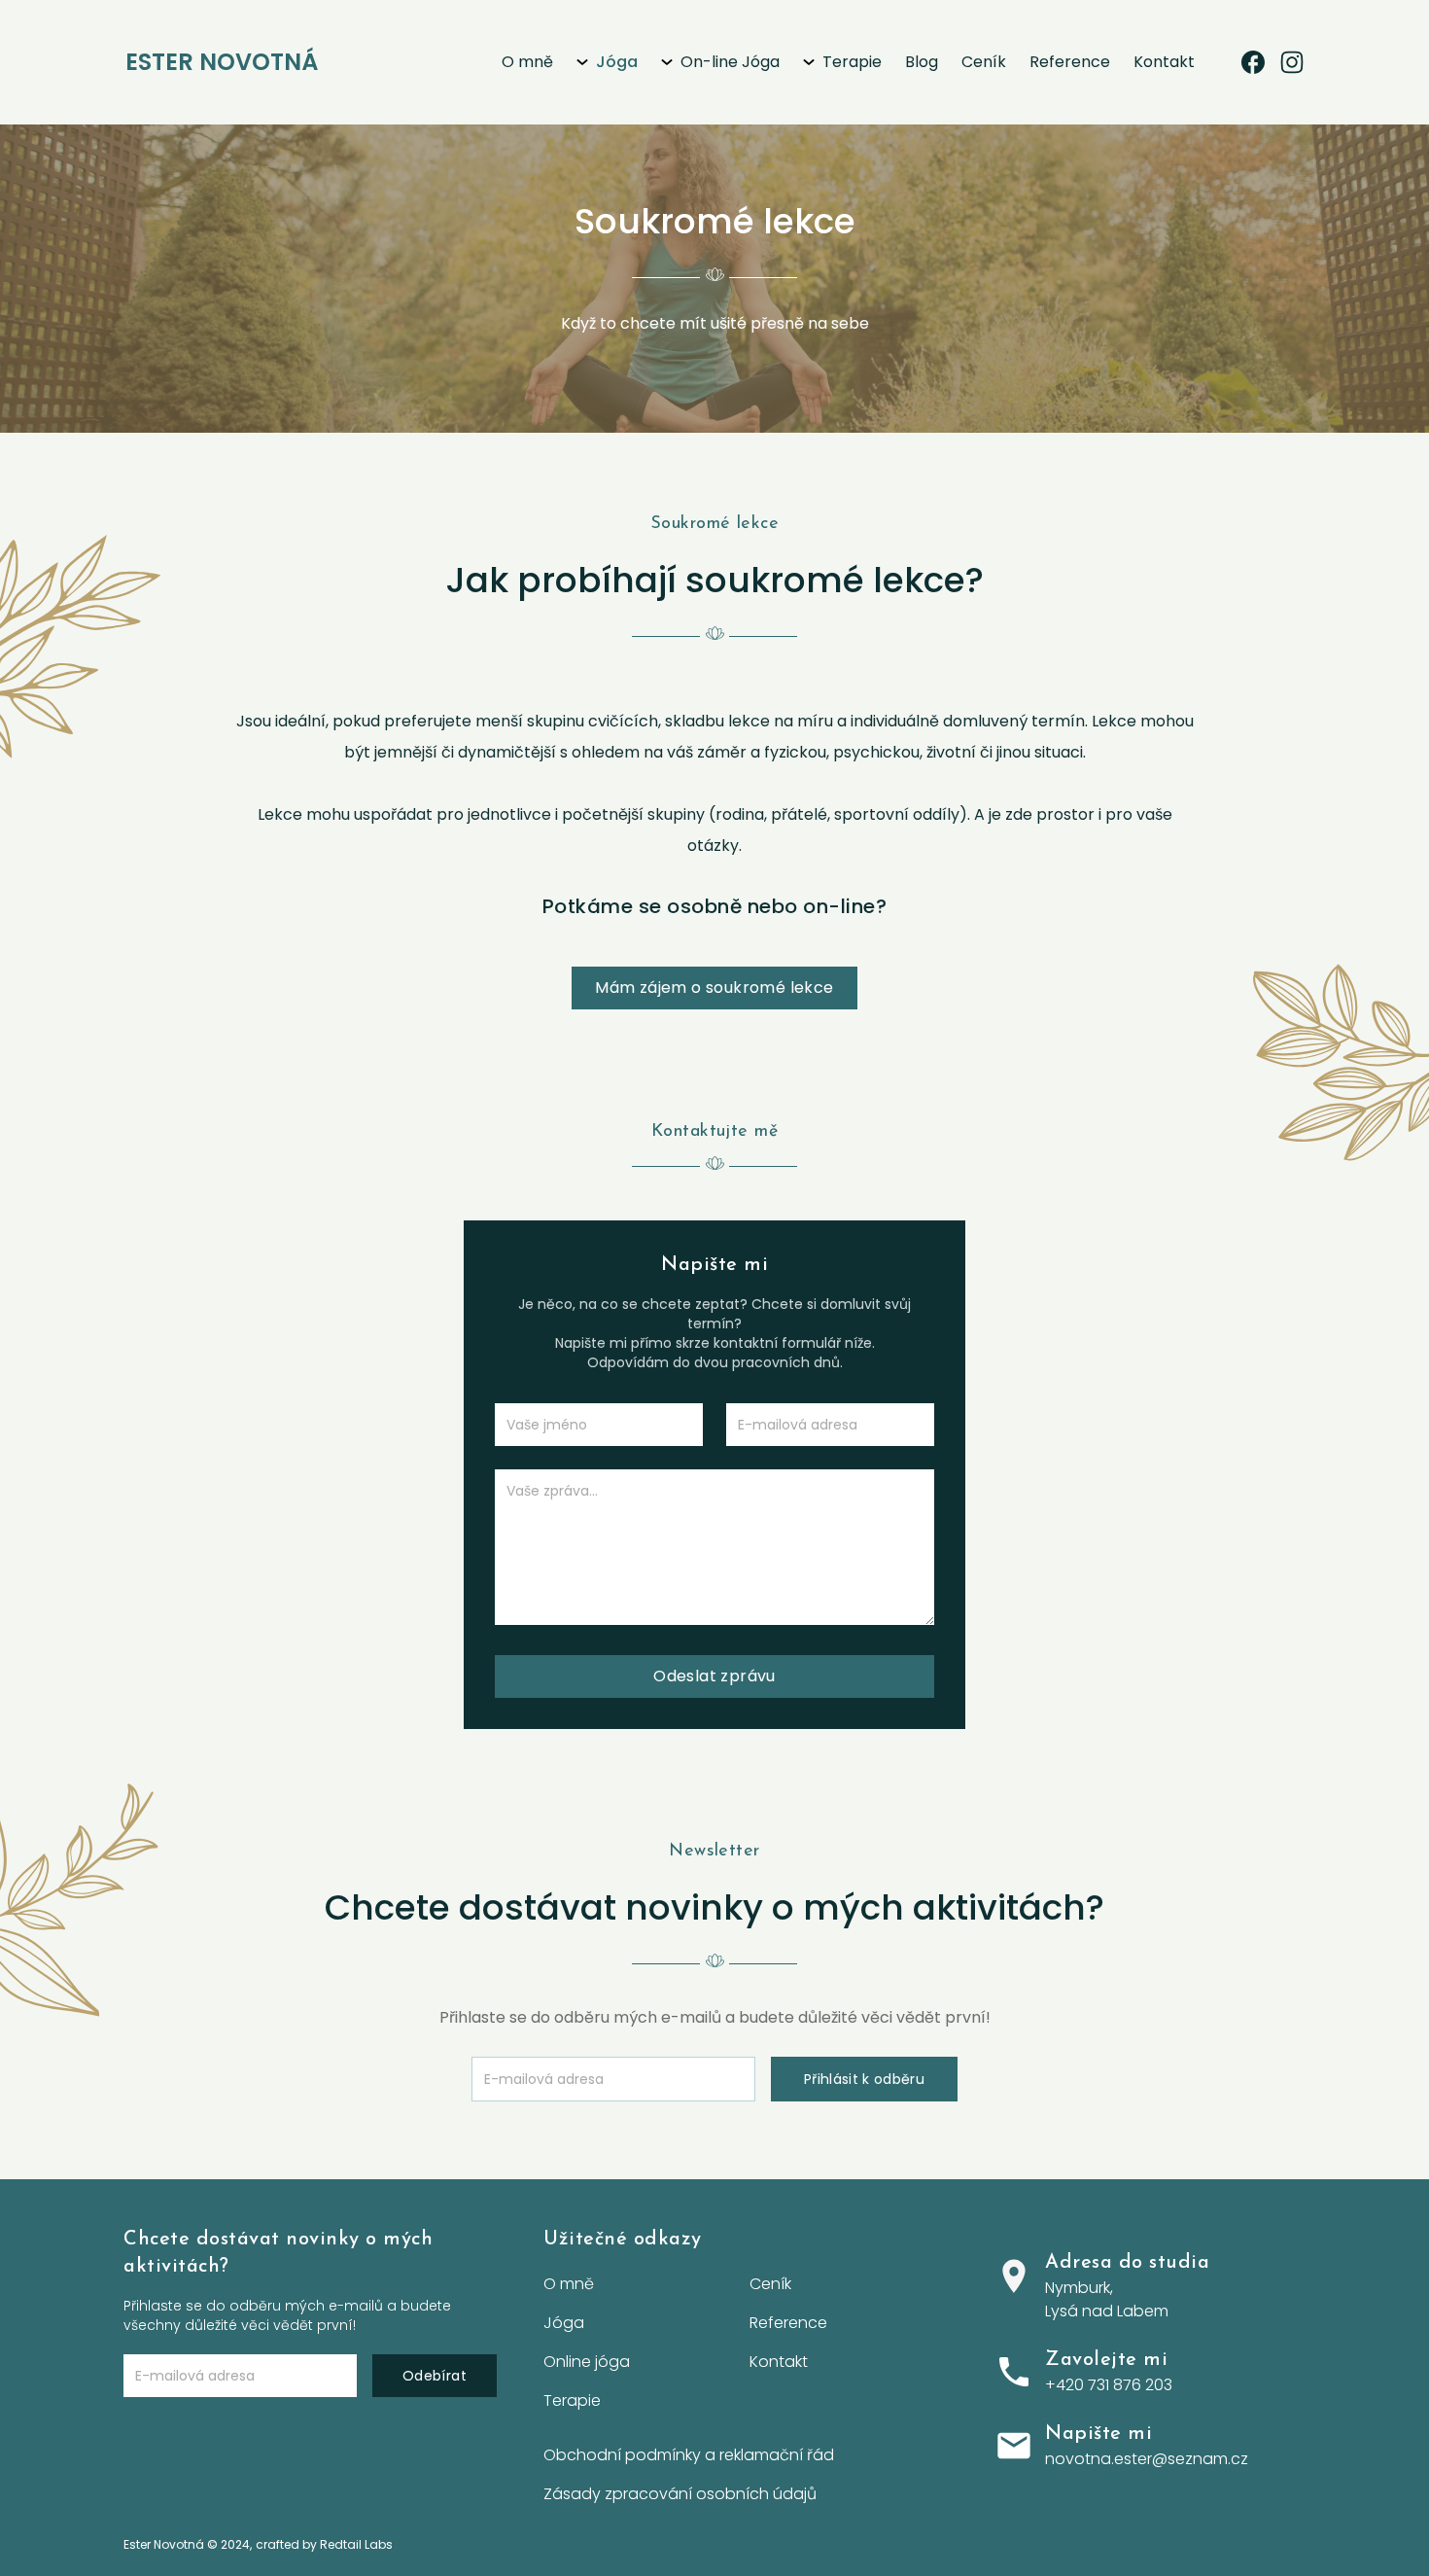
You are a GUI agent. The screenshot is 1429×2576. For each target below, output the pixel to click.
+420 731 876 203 (1109, 2385)
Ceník (984, 62)
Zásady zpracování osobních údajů (680, 2494)
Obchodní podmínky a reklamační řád (689, 2455)
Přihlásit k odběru (864, 2079)
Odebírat (435, 2376)
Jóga (617, 62)
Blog (922, 62)
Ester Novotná (222, 62)
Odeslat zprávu (714, 1676)
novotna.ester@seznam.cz (1147, 2459)
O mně (527, 62)
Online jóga (587, 2362)
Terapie (852, 62)
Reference (1070, 62)
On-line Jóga (730, 62)
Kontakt (1164, 62)
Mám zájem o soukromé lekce (714, 988)
